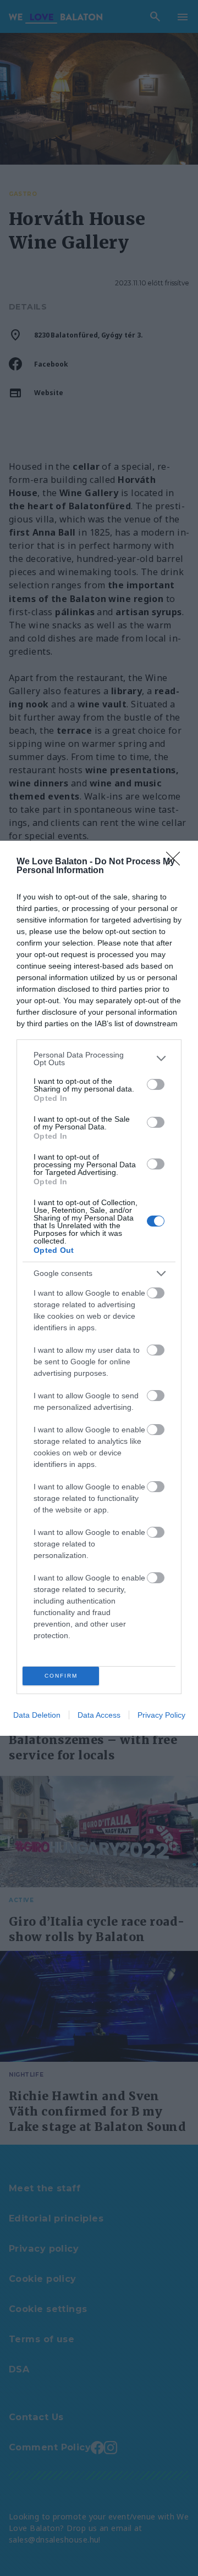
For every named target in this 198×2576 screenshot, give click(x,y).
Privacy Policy (161, 1715)
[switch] (156, 1084)
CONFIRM (61, 1676)
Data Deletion (37, 1715)
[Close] (177, 862)
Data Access (99, 1715)
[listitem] (99, 1059)
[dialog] (99, 1288)
